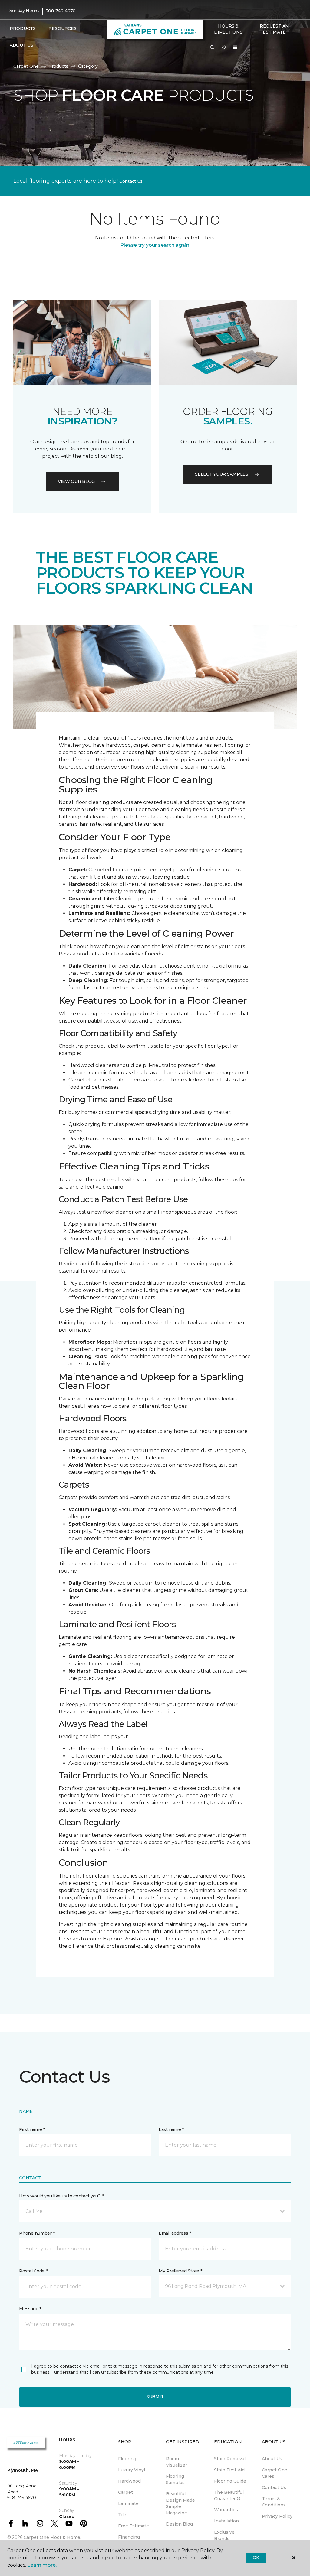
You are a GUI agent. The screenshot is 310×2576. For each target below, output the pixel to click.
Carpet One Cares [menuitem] (275, 2473)
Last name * (171, 2129)
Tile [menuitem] (122, 2515)
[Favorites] (224, 48)
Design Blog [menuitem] (179, 2524)
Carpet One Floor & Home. (52, 2537)
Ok (256, 2558)
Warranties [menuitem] (226, 2510)
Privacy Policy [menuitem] (277, 2516)
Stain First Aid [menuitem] (229, 2470)
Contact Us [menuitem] (274, 2487)
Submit (155, 2397)
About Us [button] (21, 45)
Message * (30, 2309)
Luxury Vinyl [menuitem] (132, 2470)
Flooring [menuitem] (127, 2459)
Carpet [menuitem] (125, 2492)
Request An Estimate (274, 29)
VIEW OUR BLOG (76, 481)
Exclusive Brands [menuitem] (224, 2535)
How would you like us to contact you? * (61, 2196)
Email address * (175, 2233)
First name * (32, 2129)
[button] (212, 48)
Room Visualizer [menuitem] (176, 2462)
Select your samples (222, 474)
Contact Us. (131, 181)
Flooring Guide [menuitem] (230, 2481)
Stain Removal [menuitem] (230, 2459)
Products (58, 66)
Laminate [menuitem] (128, 2503)
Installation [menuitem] (226, 2521)
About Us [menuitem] (272, 2459)
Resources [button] (63, 28)
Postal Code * (33, 2271)
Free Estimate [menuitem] (134, 2526)
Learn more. (42, 2565)
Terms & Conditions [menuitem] (274, 2502)
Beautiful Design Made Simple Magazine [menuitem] (180, 2503)
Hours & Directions (228, 29)
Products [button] (23, 28)
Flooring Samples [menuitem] (175, 2479)
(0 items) (235, 47)
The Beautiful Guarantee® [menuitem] (229, 2495)
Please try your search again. (155, 245)
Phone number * (37, 2233)
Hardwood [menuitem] (129, 2481)
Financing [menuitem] (129, 2537)
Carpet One (26, 66)
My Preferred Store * (180, 2271)
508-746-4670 (61, 11)
